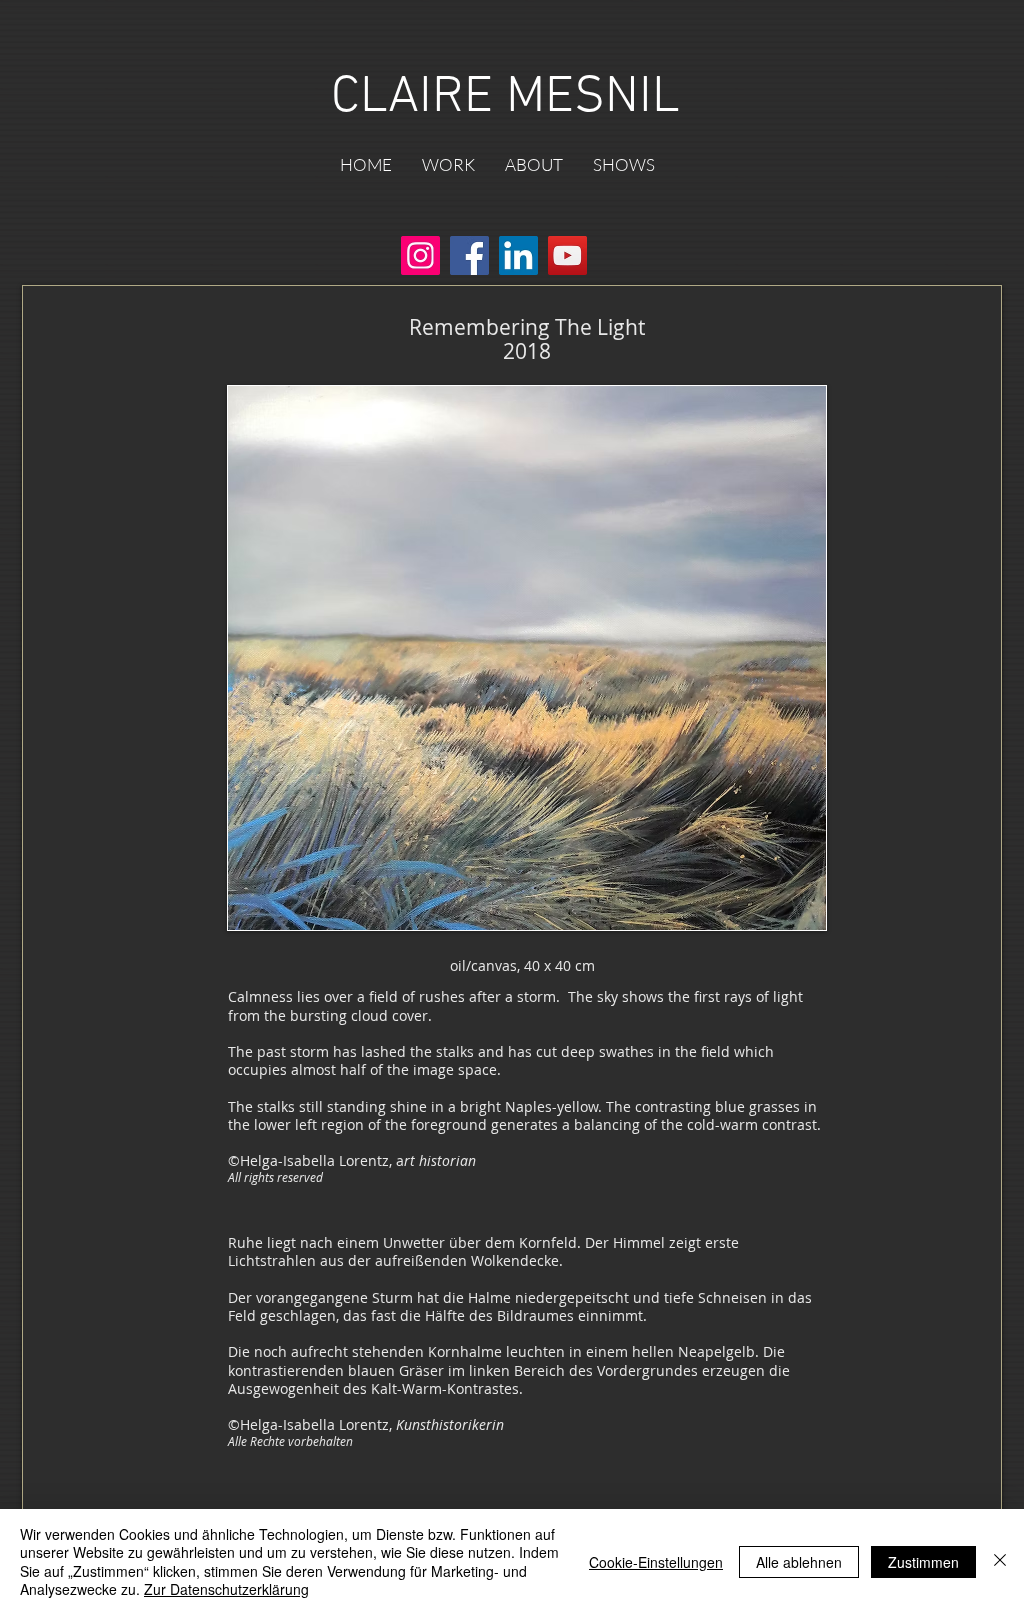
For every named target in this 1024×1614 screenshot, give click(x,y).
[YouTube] (567, 255)
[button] (448, 165)
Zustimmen (923, 1562)
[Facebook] (469, 255)
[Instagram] (420, 255)
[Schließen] (1000, 1561)
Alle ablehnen (799, 1562)
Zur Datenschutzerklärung (226, 1589)
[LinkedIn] (518, 255)
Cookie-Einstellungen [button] (656, 1562)
